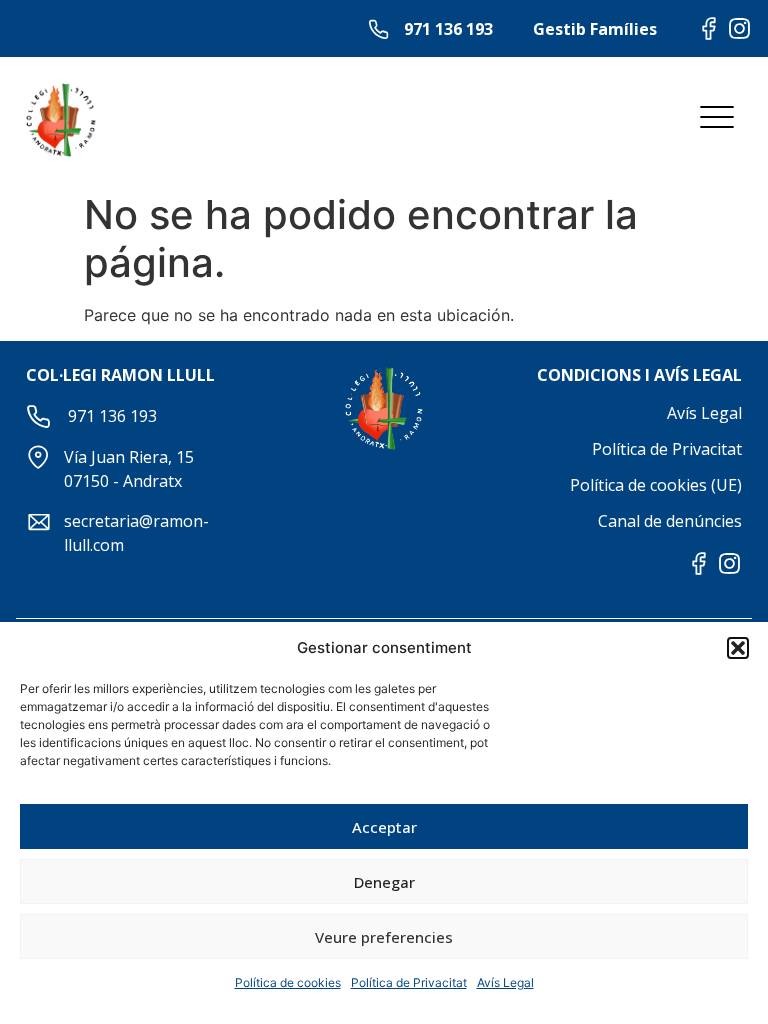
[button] (738, 648)
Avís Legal (505, 982)
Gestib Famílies (595, 29)
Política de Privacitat (409, 982)
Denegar (384, 882)
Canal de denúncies (670, 521)
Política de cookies (288, 982)
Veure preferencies (384, 937)
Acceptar (384, 827)
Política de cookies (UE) (656, 485)
